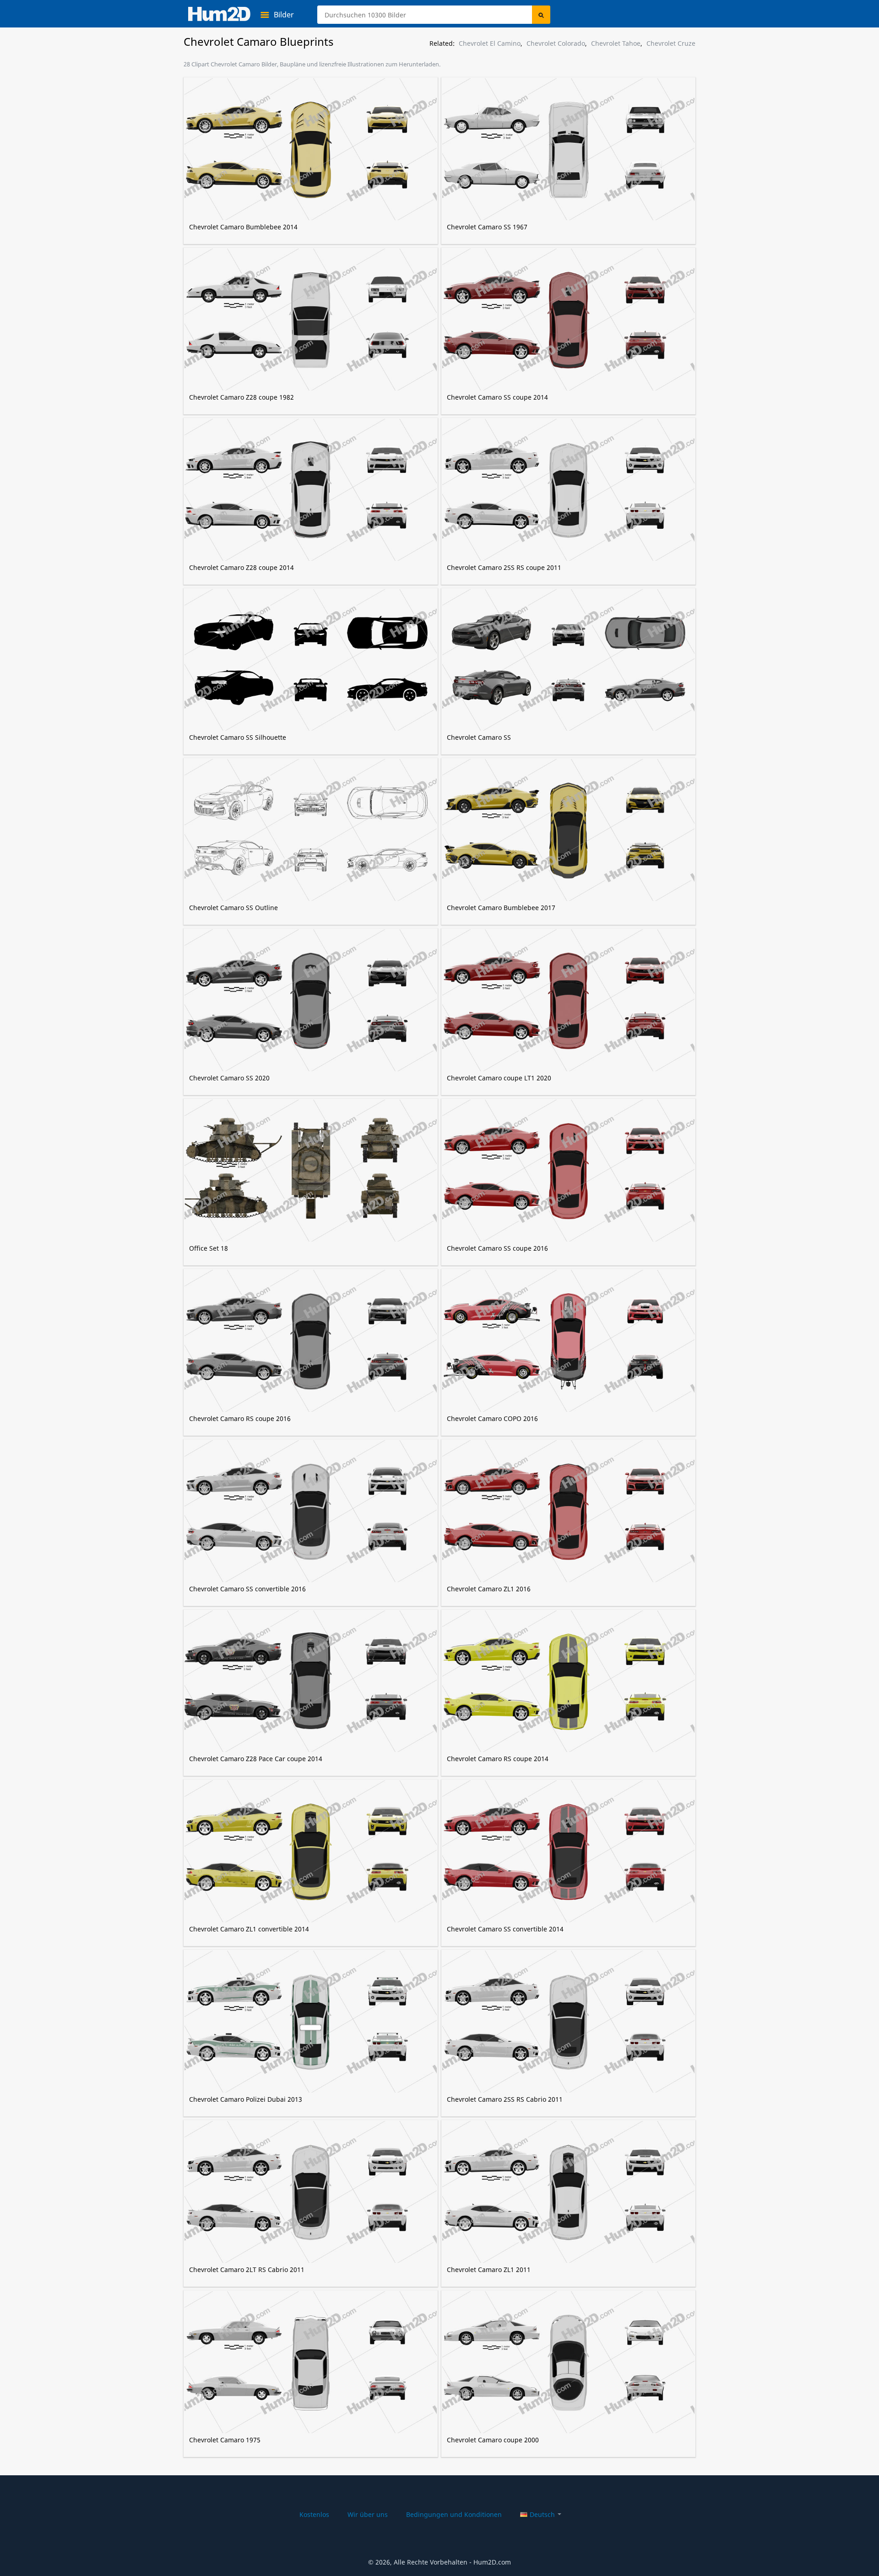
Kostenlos (314, 2514)
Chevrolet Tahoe (616, 43)
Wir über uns (368, 2514)
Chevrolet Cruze (671, 43)
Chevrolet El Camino (490, 43)
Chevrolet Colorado (556, 43)
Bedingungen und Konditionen (454, 2514)
